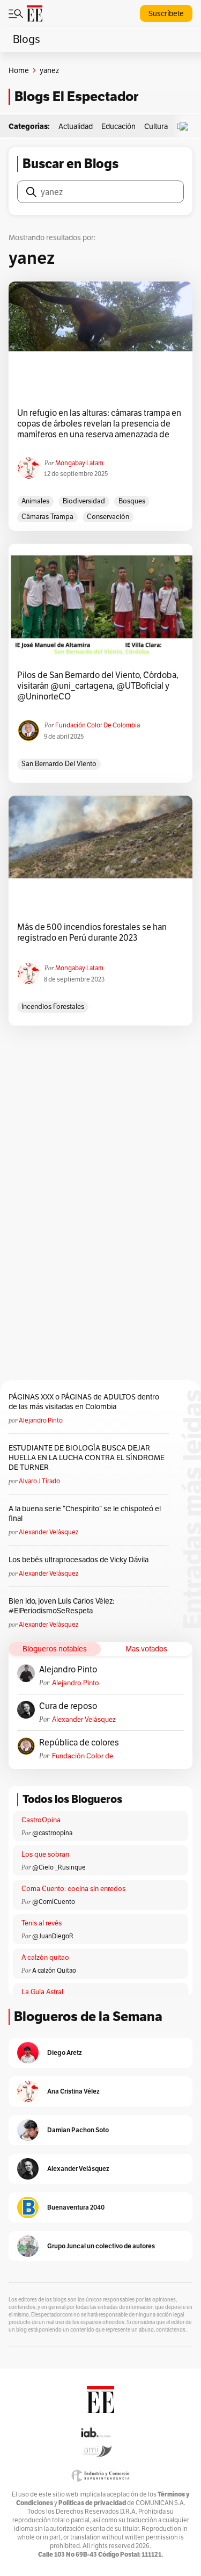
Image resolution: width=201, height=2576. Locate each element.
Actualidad (76, 126)
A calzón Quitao (54, 1970)
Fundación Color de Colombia (98, 725)
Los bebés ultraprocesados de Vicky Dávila (80, 1560)
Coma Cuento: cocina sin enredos (73, 1889)
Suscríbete (166, 13)
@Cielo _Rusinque (59, 1867)
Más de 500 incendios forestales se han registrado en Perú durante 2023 (92, 933)
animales (35, 501)
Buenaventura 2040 (76, 2207)
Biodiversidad (84, 501)
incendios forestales (53, 1006)
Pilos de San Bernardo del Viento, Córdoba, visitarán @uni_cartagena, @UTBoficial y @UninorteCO (98, 686)
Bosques (132, 501)
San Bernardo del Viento (59, 764)
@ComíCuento (54, 1902)
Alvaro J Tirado (39, 1481)
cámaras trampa (47, 517)
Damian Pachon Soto (78, 2130)
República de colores (79, 1743)
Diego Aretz (65, 2052)
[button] (187, 127)
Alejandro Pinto (41, 1420)
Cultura (156, 126)
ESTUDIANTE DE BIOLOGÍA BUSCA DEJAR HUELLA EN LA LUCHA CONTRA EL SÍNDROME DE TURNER (87, 1457)
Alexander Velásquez (49, 1532)
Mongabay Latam (79, 463)
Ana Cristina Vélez (73, 2091)
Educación (118, 126)
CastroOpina (41, 1820)
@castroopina (52, 1833)
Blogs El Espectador (76, 96)
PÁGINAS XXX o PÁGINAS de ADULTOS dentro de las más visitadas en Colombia (84, 1402)
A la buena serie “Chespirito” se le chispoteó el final (85, 1513)
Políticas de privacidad (92, 2503)
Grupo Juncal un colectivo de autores (101, 2246)
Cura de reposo (68, 1706)
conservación (108, 517)
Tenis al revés (42, 1923)
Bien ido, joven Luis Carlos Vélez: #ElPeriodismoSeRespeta (61, 1606)
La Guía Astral (42, 1992)
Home (19, 70)
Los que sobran (45, 1854)
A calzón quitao (45, 1957)
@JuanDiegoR (53, 1936)
